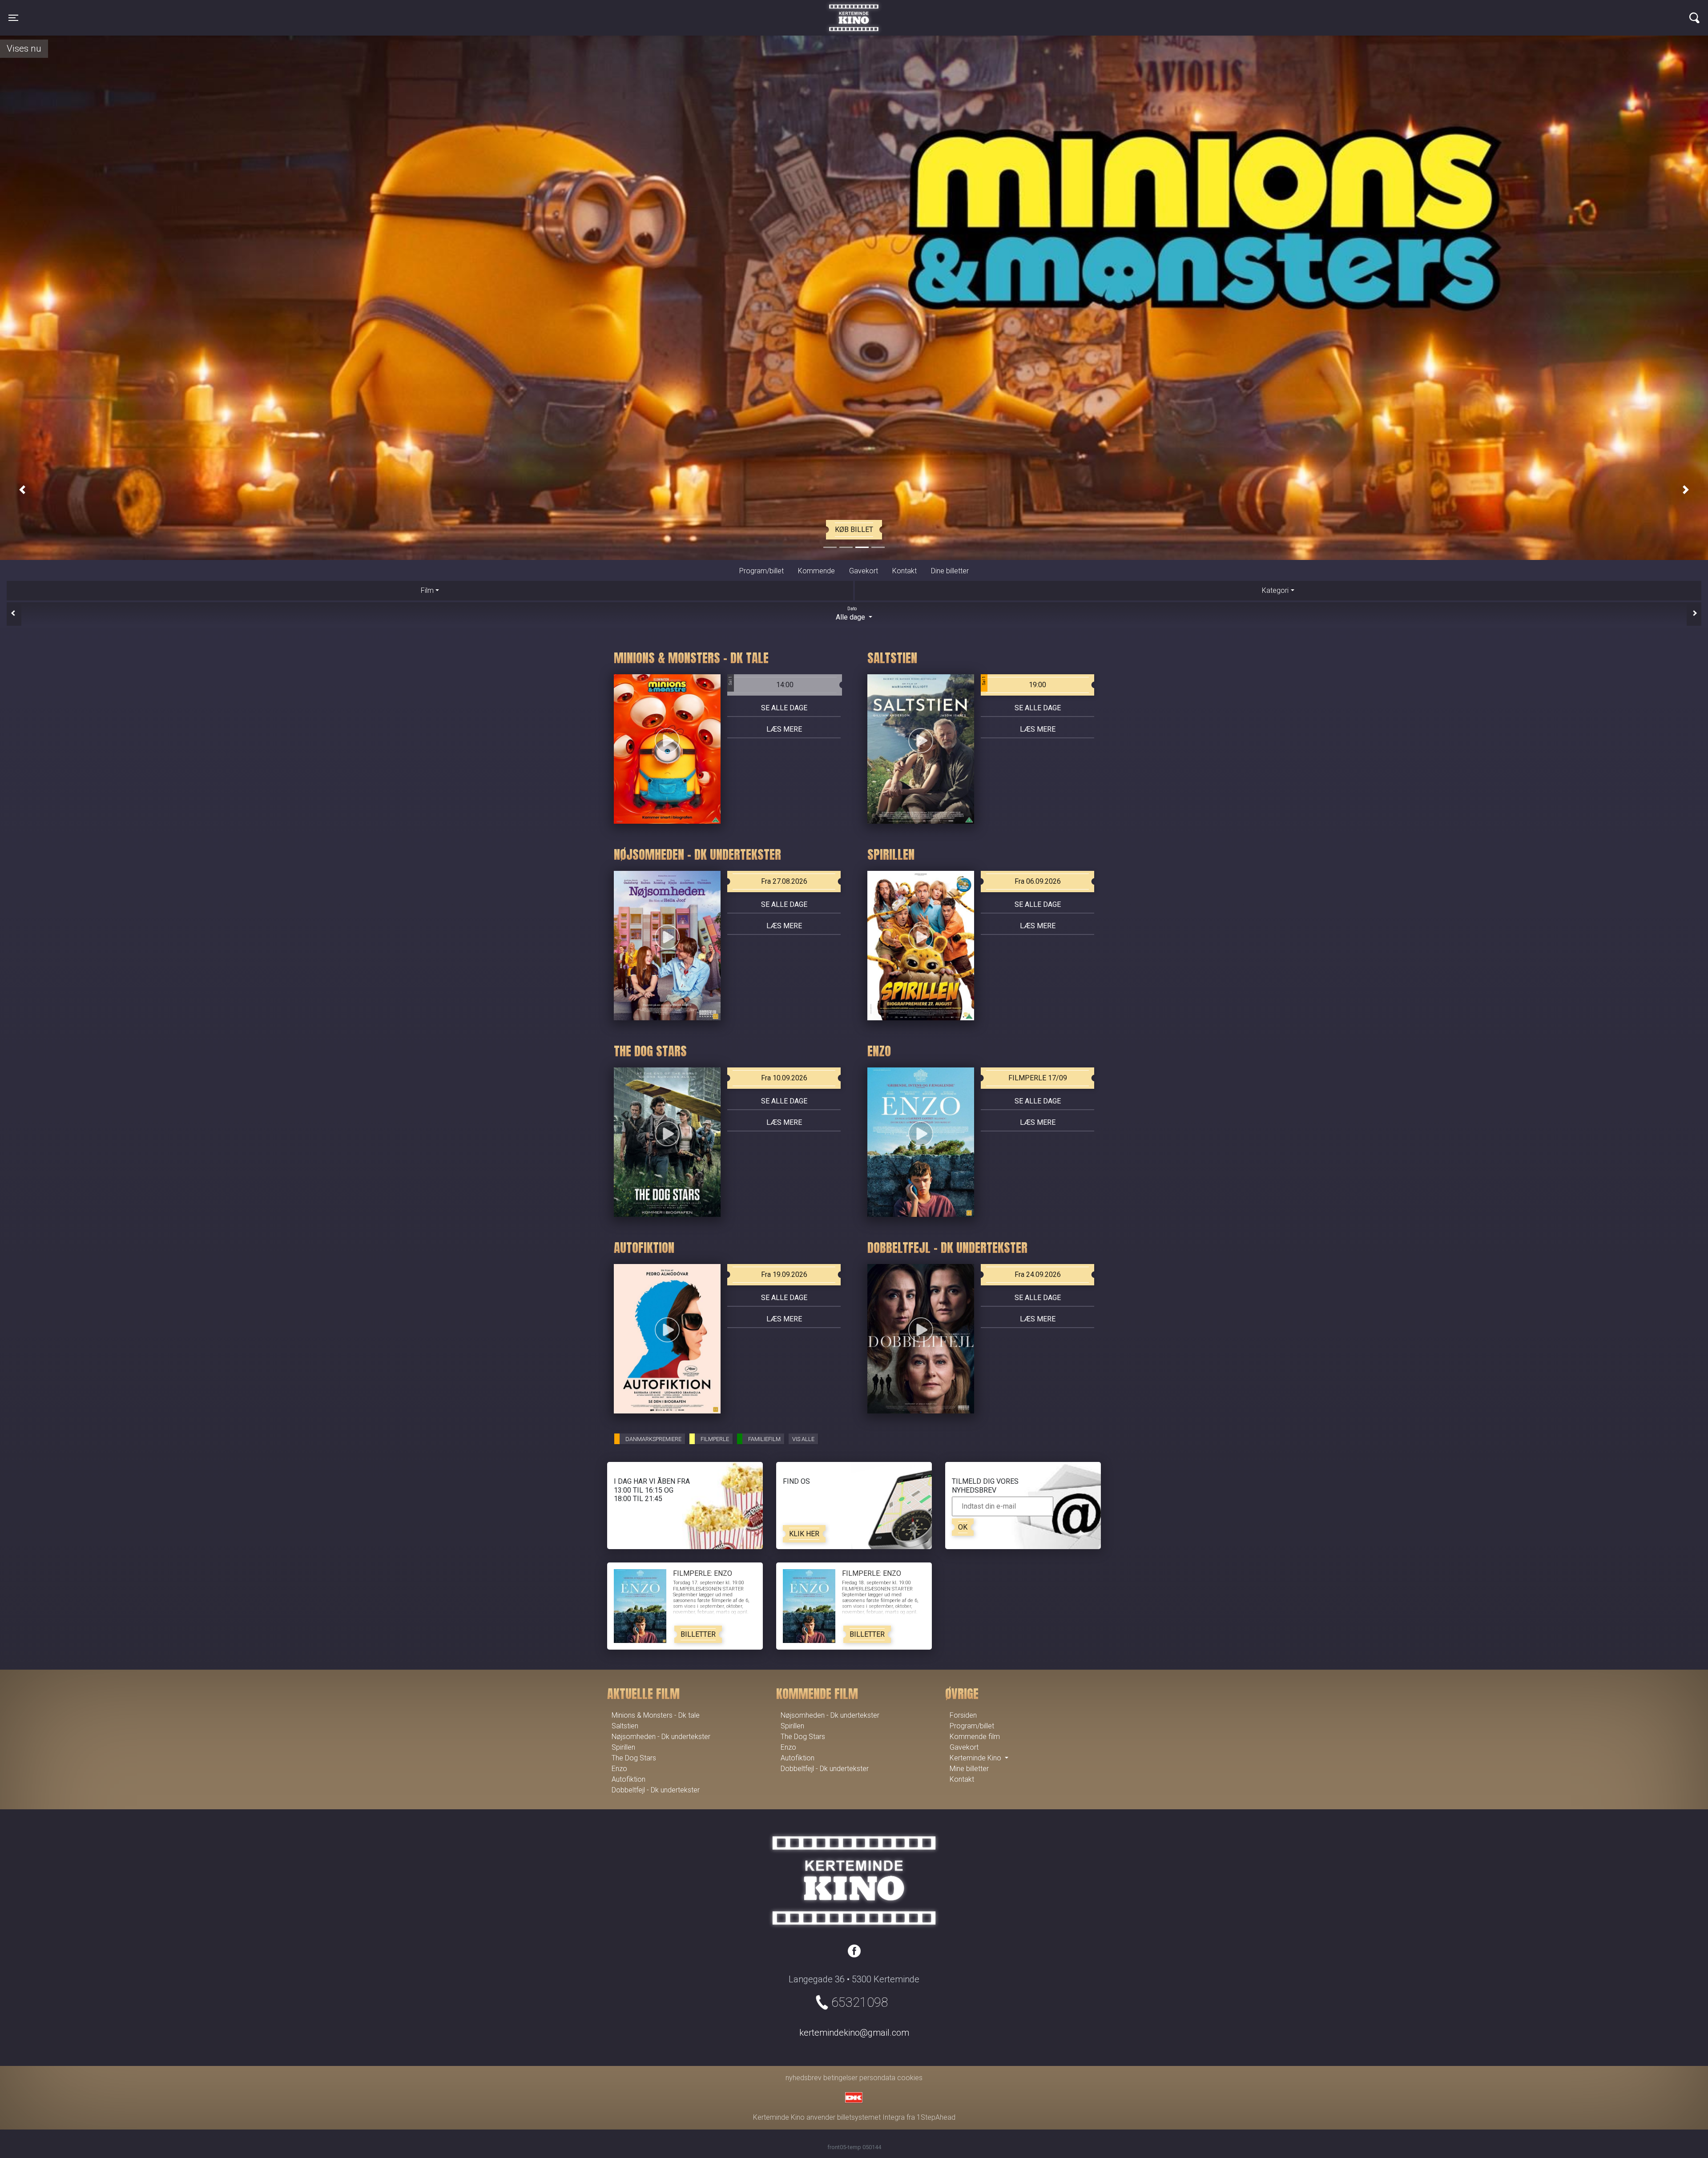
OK (963, 1527)
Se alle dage (784, 708)
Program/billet (761, 571)
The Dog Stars (634, 1758)
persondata (877, 2078)
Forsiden (963, 1715)
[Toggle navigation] (1694, 18)
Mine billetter (969, 1769)
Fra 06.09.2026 (1038, 881)
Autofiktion (628, 1779)
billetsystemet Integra (871, 2117)
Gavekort (864, 571)
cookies (910, 2078)
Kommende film (975, 1737)
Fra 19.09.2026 (784, 1274)
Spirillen (623, 1747)
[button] (22, 489)
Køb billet (854, 529)
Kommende (816, 571)
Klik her (804, 1534)
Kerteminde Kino (854, 11)
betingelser (840, 2078)
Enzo (619, 1769)
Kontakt (904, 571)
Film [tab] (427, 590)
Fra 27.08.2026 (784, 881)
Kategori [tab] (1275, 590)
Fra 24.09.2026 (1038, 1274)
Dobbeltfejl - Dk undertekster (656, 1790)
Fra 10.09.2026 (784, 1078)
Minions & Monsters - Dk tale (656, 1715)
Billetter (698, 1634)
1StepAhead (936, 2117)
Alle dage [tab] (851, 613)
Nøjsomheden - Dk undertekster (661, 1737)
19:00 (1014, 682)
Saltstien (625, 1726)
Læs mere (784, 729)
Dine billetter (950, 571)
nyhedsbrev (804, 2078)
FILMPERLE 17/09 (1038, 1078)
